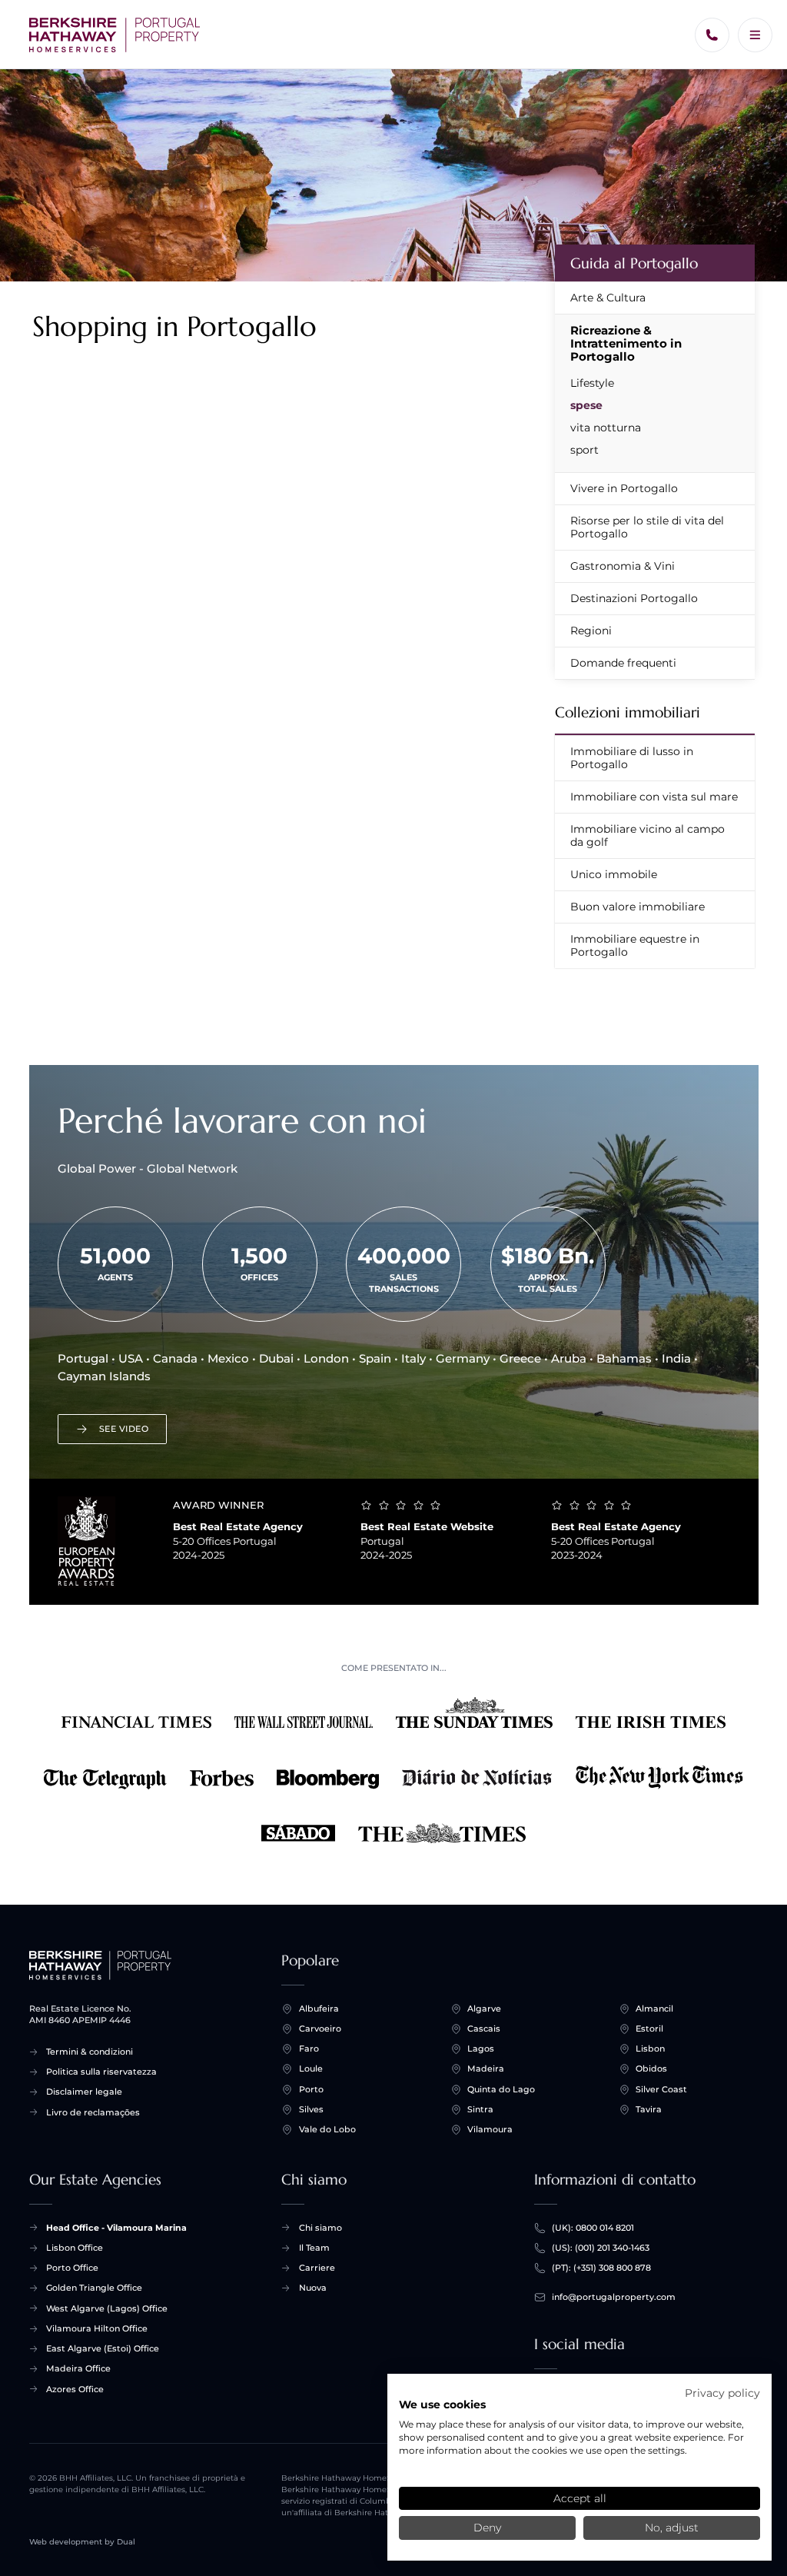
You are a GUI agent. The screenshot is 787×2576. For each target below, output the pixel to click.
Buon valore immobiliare (638, 907)
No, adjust (672, 2528)
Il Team (314, 2248)
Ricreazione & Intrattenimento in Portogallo (626, 343)
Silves (311, 2109)
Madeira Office (78, 2368)
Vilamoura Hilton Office (97, 2328)
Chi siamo (320, 2228)
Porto (311, 2089)
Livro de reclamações (93, 2112)
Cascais (484, 2029)
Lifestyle (592, 383)
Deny (487, 2528)
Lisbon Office (75, 2248)
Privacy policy (722, 2393)
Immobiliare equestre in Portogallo (635, 945)
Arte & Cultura (608, 298)
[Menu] (755, 35)
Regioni (591, 631)
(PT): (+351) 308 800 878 (601, 2268)
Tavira (649, 2109)
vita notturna (606, 428)
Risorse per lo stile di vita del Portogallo (647, 527)
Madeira (486, 2068)
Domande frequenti (623, 663)
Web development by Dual (82, 2542)
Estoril (649, 2029)
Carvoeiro (320, 2029)
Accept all (580, 2498)
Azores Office (75, 2389)
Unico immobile (614, 874)
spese (586, 405)
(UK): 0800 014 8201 (593, 2228)
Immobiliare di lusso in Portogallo (632, 758)
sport (584, 450)
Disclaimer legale (84, 2092)
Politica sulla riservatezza (101, 2072)
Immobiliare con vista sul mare (654, 797)
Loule (311, 2068)
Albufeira (319, 2009)
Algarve (484, 2009)
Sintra (480, 2109)
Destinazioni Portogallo (634, 598)
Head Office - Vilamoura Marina (116, 2228)
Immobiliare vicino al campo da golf (648, 835)
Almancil (654, 2009)
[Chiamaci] (712, 35)
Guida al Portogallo (634, 263)
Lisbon (650, 2048)
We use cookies (442, 2405)
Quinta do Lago (501, 2089)
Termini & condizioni (90, 2052)
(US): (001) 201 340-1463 (601, 2248)
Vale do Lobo (327, 2129)
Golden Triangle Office (94, 2288)
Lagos (481, 2048)
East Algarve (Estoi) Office (103, 2348)
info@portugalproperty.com (614, 2297)
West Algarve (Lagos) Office (107, 2308)
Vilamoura (490, 2129)
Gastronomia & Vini (623, 566)
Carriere (317, 2268)
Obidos (651, 2068)
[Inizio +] (115, 35)
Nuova (313, 2288)
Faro (309, 2048)
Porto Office (72, 2268)
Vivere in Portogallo (624, 488)
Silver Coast (661, 2089)
